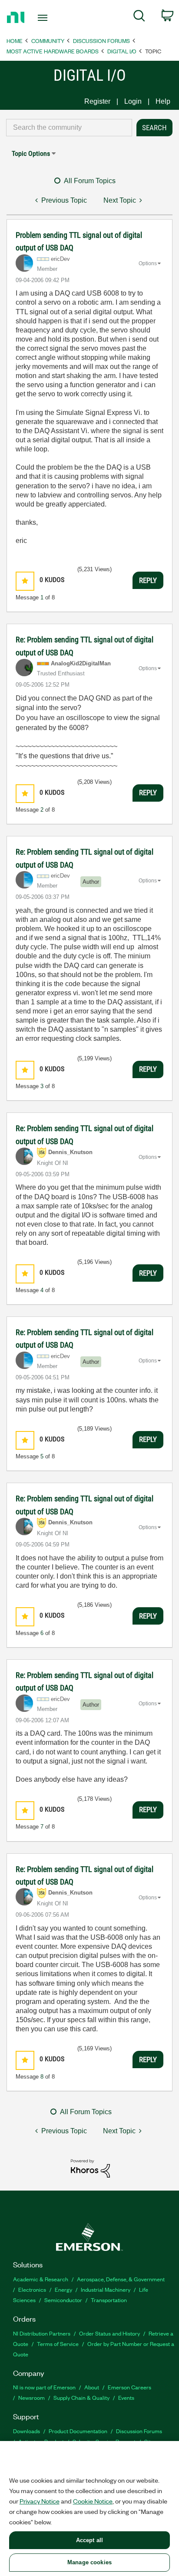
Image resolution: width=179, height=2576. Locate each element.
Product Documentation (78, 2431)
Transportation (109, 2300)
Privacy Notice (40, 2501)
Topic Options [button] (31, 153)
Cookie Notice (93, 2501)
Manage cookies (89, 2562)
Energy (63, 2289)
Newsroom (31, 2397)
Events (126, 2397)
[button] (25, 581)
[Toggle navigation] (45, 18)
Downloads (27, 2431)
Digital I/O (122, 51)
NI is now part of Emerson (44, 2387)
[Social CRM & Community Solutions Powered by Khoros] (90, 2168)
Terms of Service (58, 2344)
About (92, 2387)
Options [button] (148, 263)
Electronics (32, 2289)
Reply (148, 580)
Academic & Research (41, 2279)
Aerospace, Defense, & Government (121, 2279)
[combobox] (69, 128)
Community (48, 41)
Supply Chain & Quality (81, 2397)
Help (163, 101)
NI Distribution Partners (42, 2333)
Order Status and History (109, 2333)
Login (133, 101)
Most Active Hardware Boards (53, 51)
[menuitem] (139, 17)
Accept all (89, 2540)
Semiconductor (63, 2300)
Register (97, 101)
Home (15, 41)
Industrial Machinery (106, 2289)
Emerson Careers (129, 2387)
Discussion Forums (101, 41)
